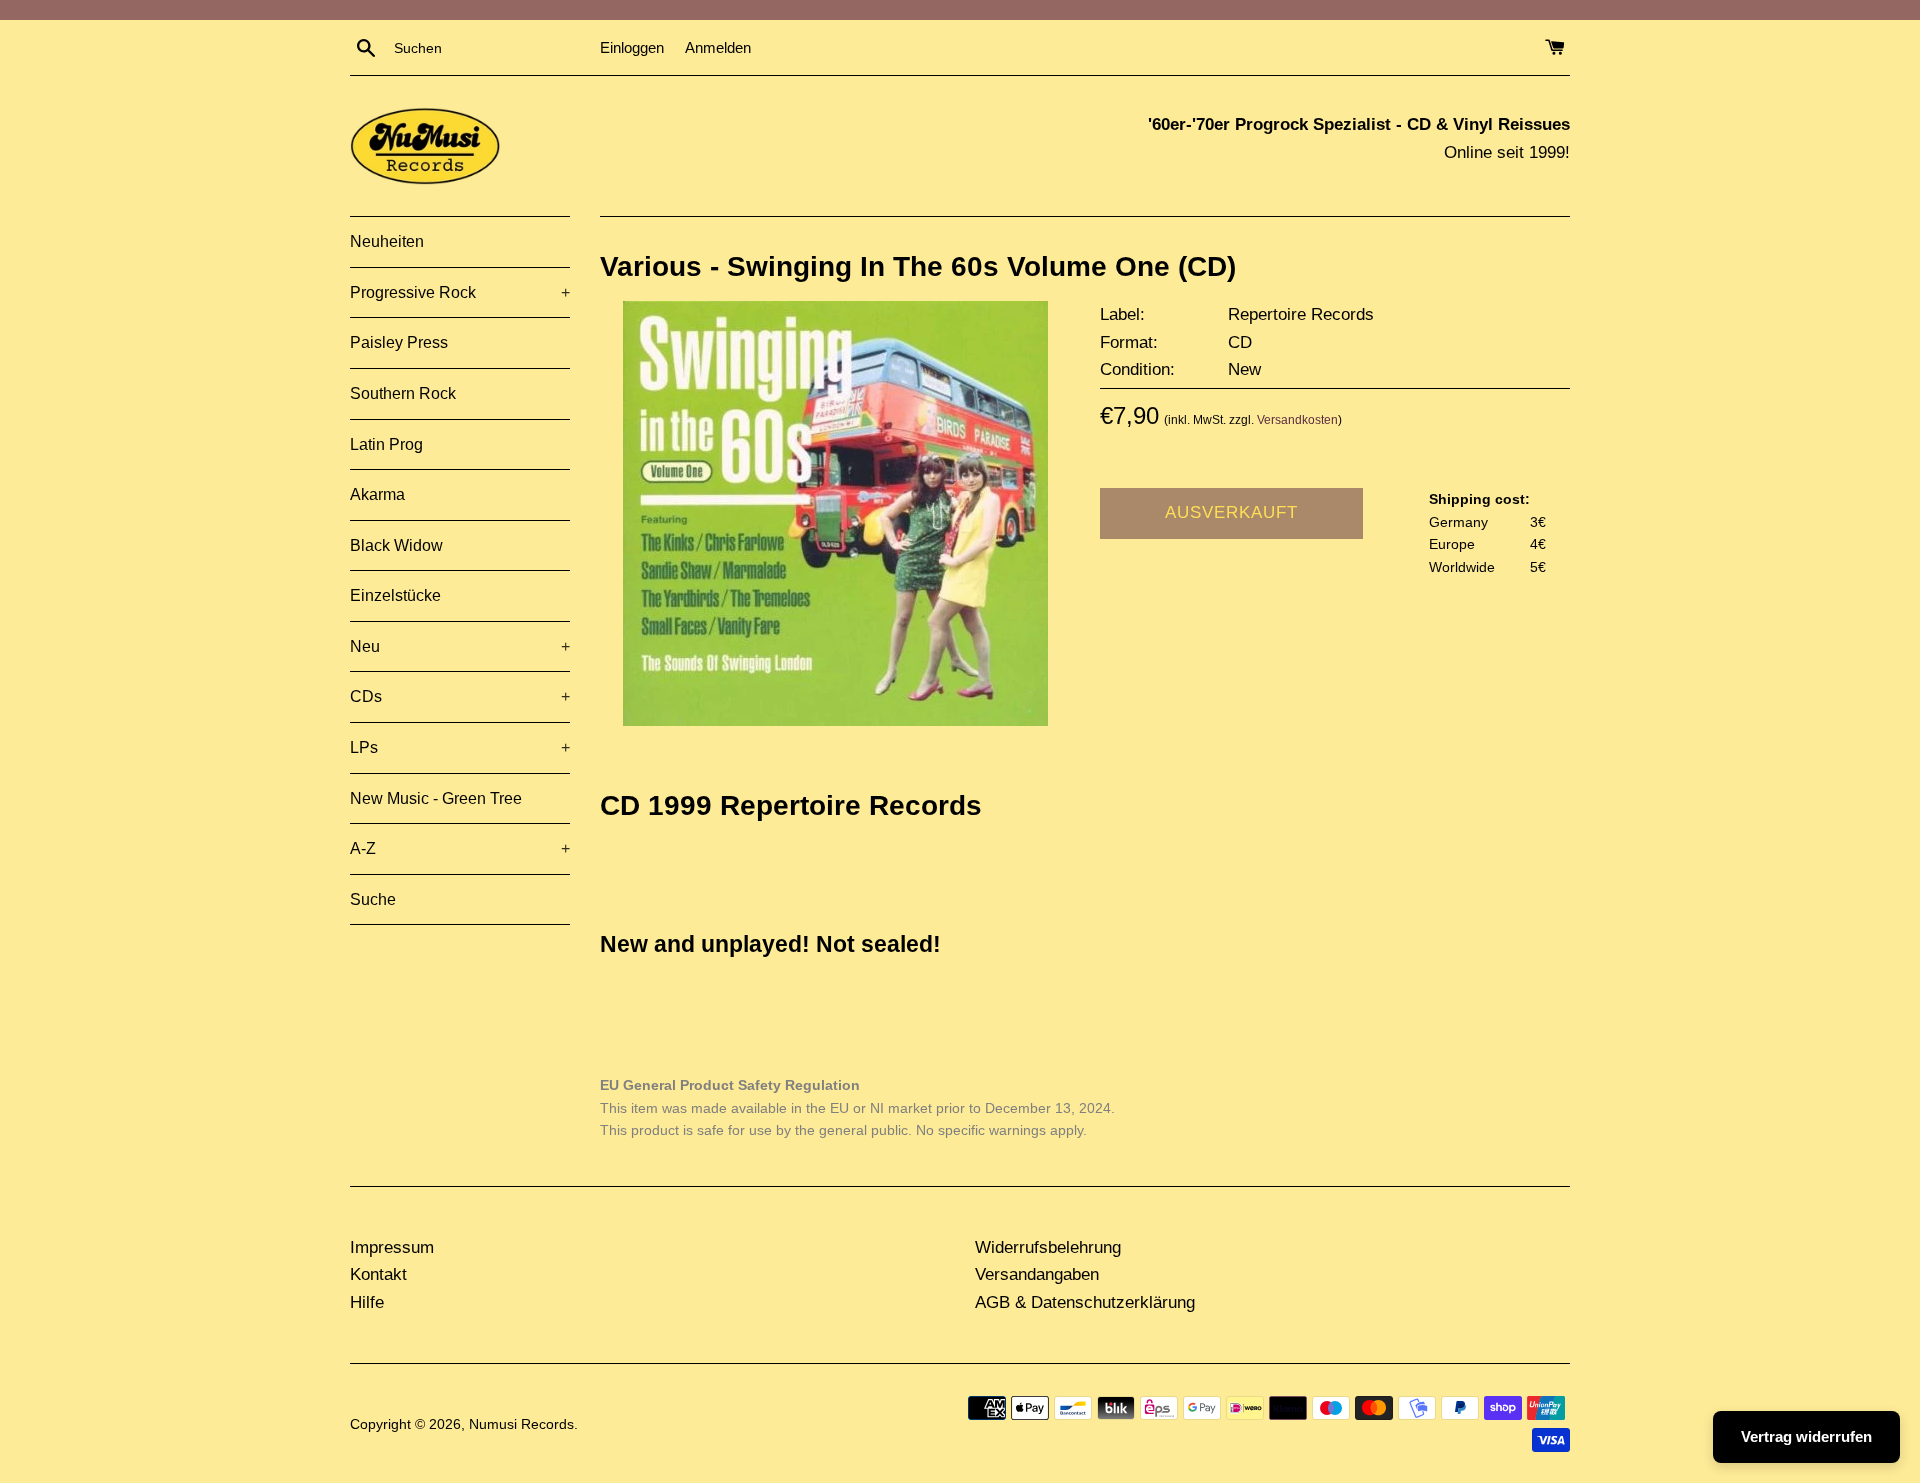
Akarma (377, 494)
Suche (373, 899)
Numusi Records (521, 1424)
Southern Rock (403, 393)
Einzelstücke (395, 595)
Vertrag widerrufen (1806, 1436)
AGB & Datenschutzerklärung (1085, 1302)
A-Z (460, 848)
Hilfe (367, 1302)
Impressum (392, 1247)
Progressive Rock (460, 292)
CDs (460, 696)
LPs (460, 747)
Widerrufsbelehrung (1048, 1247)
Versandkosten (1297, 420)
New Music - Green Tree (436, 798)
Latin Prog (386, 444)
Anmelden (718, 47)
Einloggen (632, 47)
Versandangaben (1037, 1274)
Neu (460, 646)
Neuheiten (387, 241)
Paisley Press (399, 342)
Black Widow (396, 545)
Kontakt (378, 1274)
